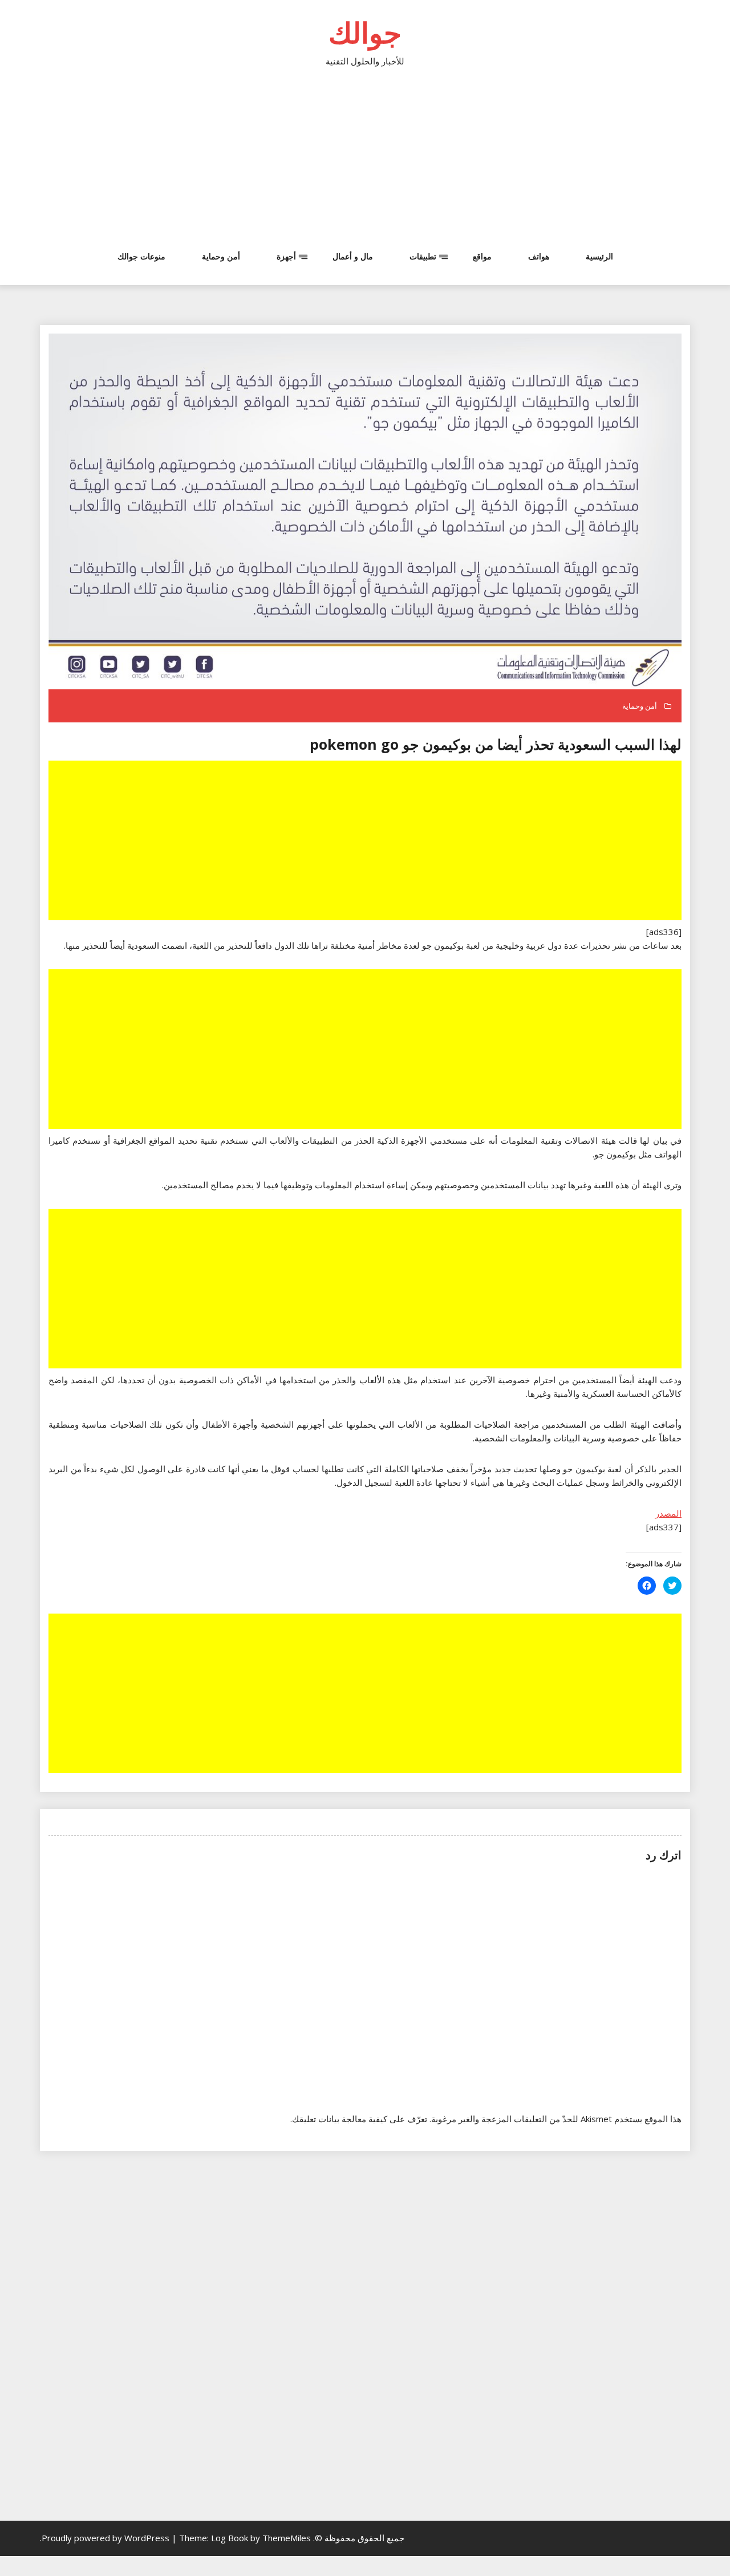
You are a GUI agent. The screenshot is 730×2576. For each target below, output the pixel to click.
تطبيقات (423, 256)
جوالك (365, 32)
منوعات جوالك (141, 256)
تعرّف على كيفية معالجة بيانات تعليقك (360, 2119)
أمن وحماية (221, 256)
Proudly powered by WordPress (107, 2538)
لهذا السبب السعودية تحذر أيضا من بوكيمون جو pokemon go (496, 744)
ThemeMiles (287, 2538)
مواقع (482, 256)
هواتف (539, 256)
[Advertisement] (365, 165)
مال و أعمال (353, 256)
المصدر (668, 1513)
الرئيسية (599, 256)
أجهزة (286, 256)
